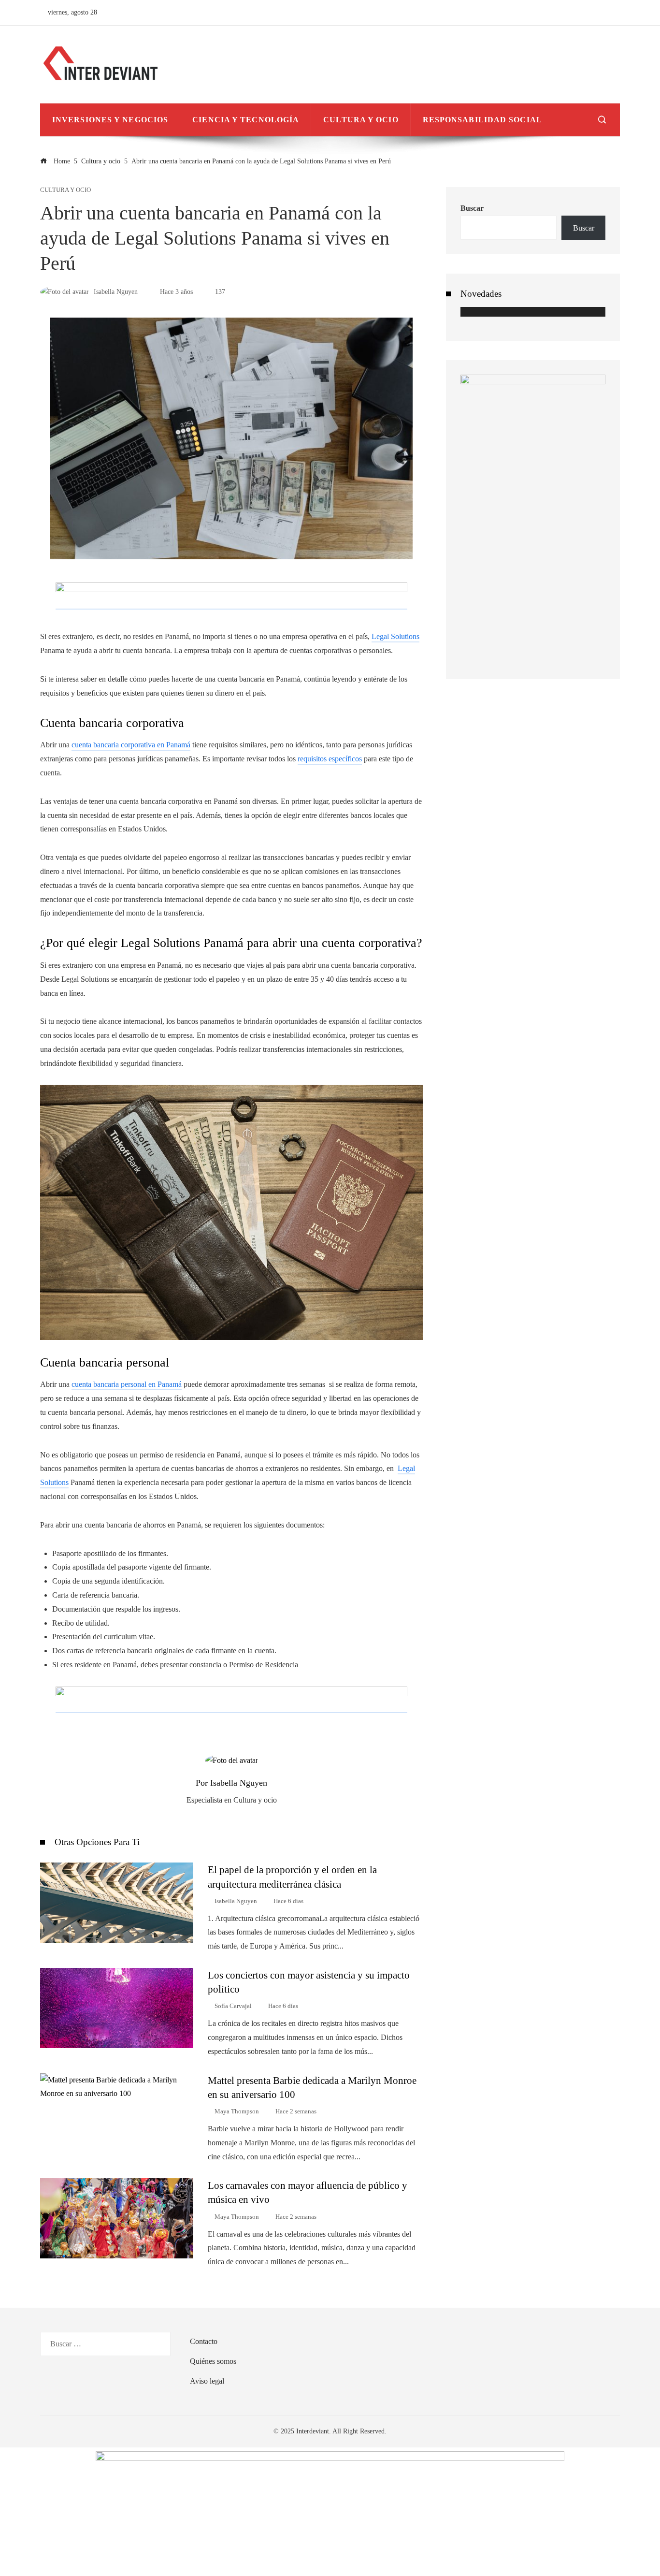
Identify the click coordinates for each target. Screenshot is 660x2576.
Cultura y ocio (65, 190)
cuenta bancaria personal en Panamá (127, 1384)
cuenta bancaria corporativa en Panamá (131, 745)
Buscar (472, 208)
